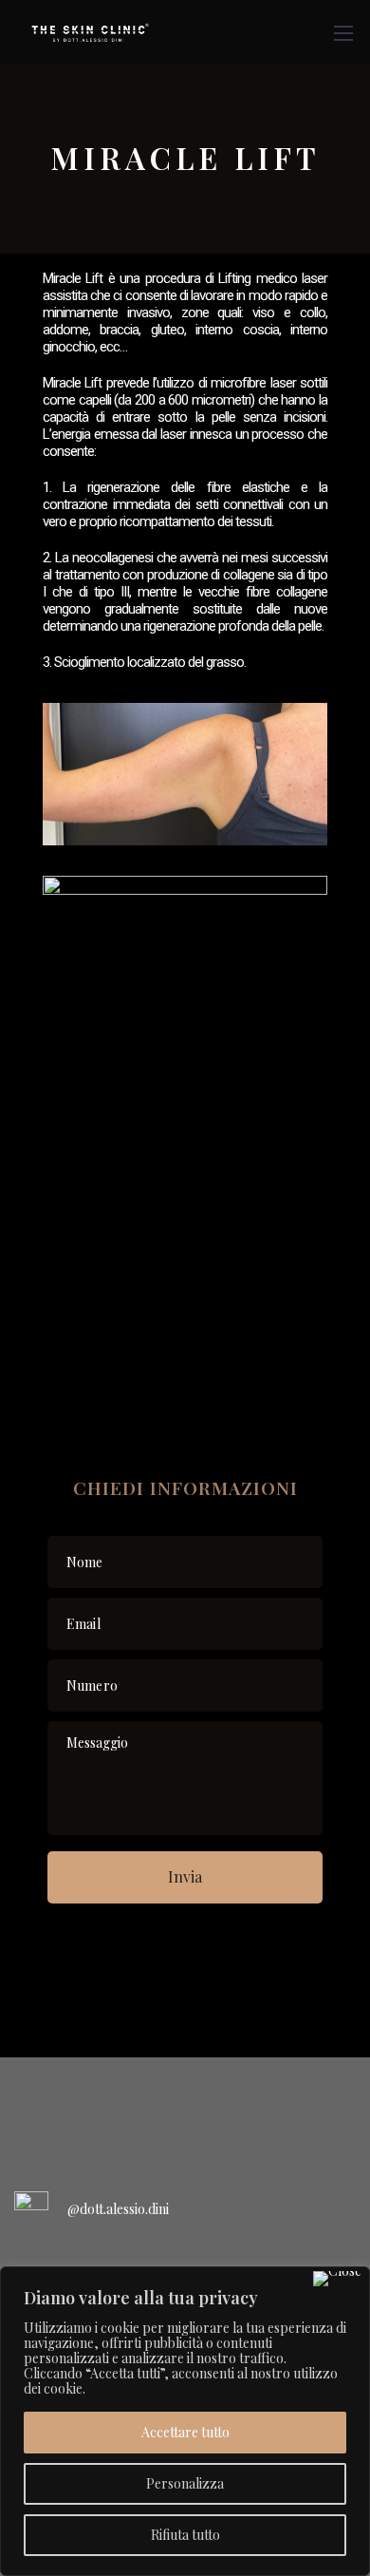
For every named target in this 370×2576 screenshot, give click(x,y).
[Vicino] (337, 2279)
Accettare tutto (185, 2432)
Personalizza (185, 2483)
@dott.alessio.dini (118, 2209)
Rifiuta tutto (185, 2535)
